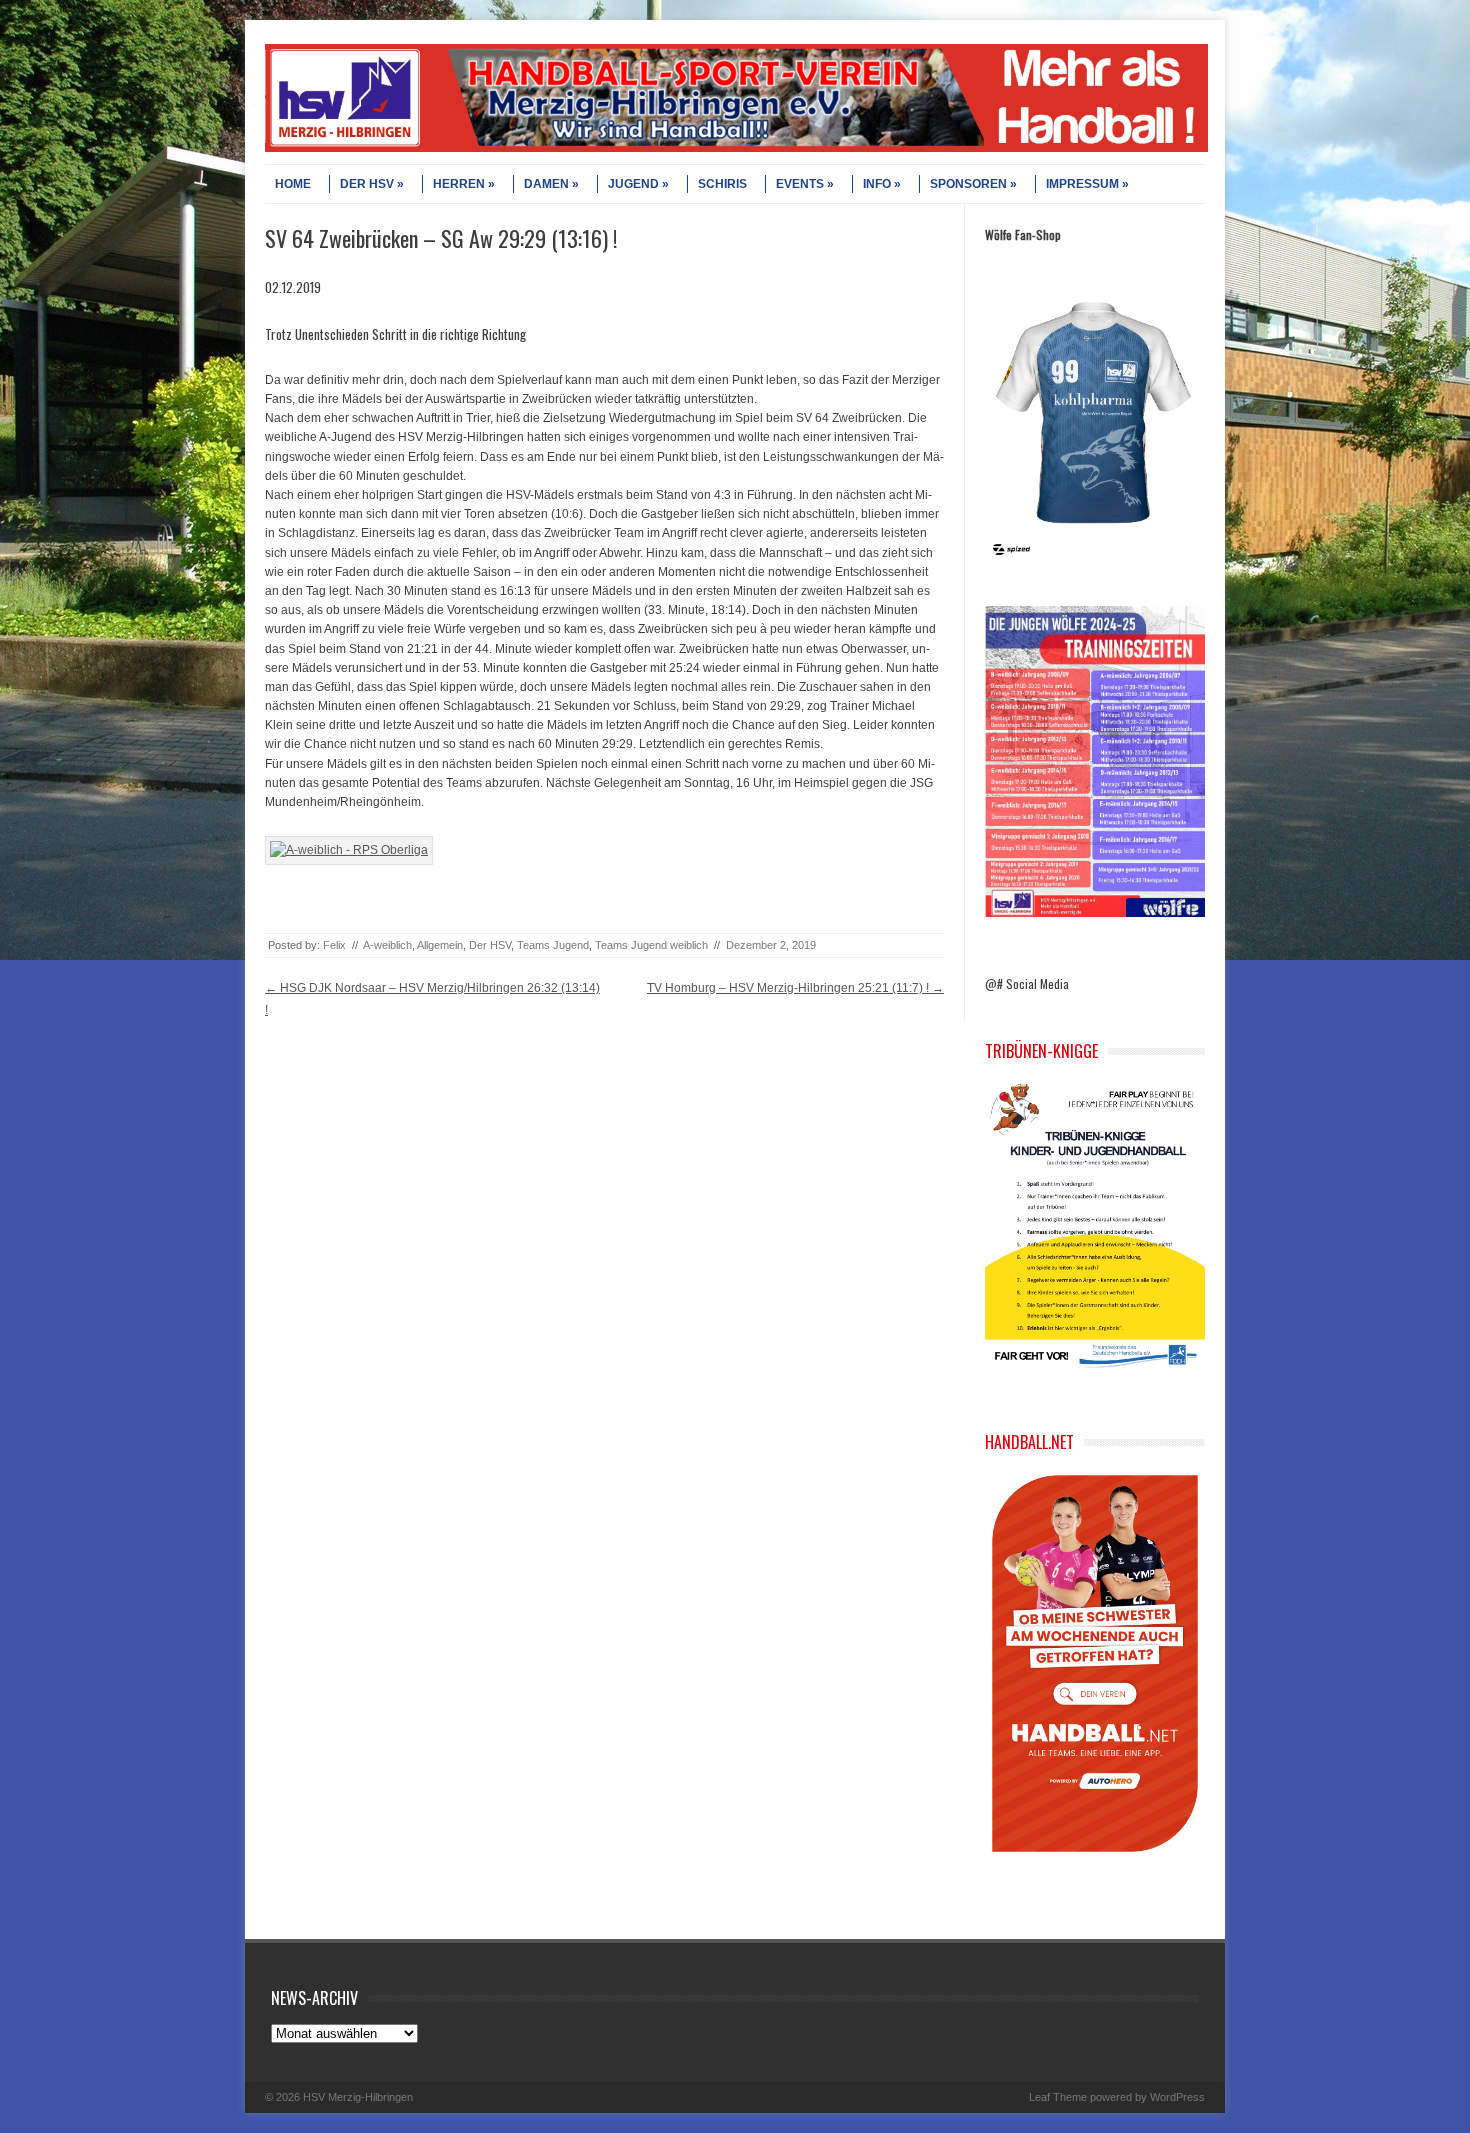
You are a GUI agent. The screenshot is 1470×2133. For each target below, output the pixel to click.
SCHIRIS (722, 184)
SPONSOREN (968, 184)
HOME (293, 184)
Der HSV (490, 945)
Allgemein (440, 945)
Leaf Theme (1058, 2097)
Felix (334, 945)
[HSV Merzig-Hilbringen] (736, 148)
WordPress (1177, 2097)
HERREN (459, 184)
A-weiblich (387, 945)
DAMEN (546, 184)
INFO (877, 184)
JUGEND (633, 184)
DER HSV (367, 184)
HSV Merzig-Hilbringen (358, 2097)
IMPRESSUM (1082, 184)
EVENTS (800, 184)
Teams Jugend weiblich (651, 945)
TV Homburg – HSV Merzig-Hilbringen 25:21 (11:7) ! (795, 988)
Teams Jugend (553, 945)
